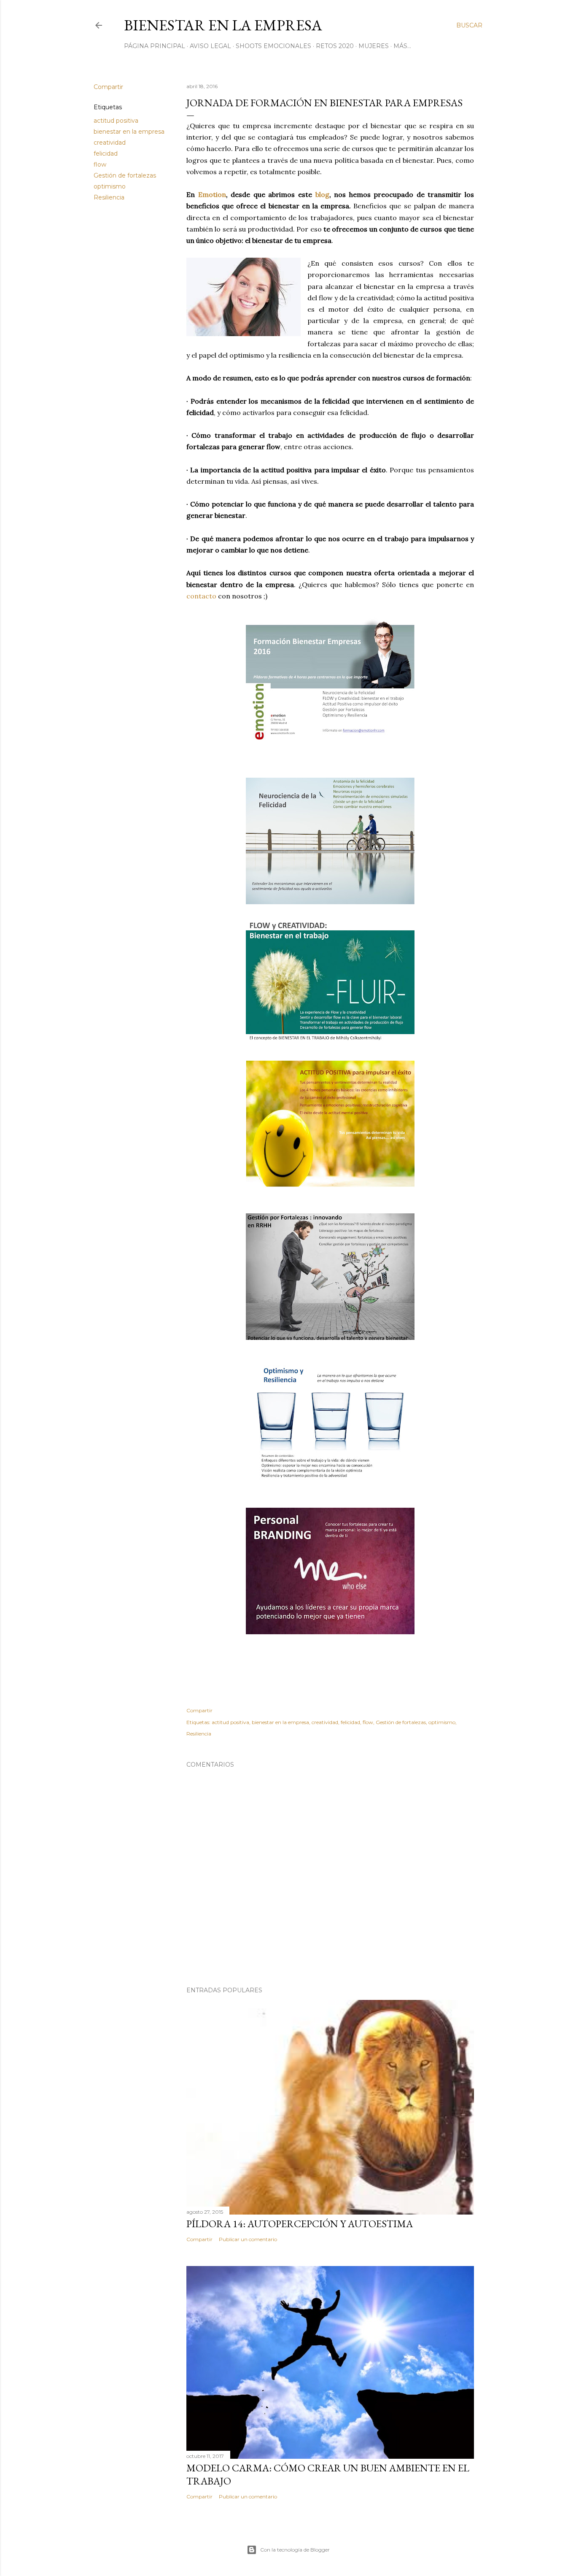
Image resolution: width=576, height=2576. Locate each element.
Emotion (212, 194)
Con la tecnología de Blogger (295, 2550)
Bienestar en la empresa (223, 25)
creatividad (110, 143)
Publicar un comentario (248, 2239)
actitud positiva (116, 121)
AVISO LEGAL (210, 46)
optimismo (110, 186)
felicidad (106, 154)
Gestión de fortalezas (125, 175)
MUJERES (374, 46)
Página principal (155, 46)
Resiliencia (109, 197)
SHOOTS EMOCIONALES (273, 46)
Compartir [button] (108, 87)
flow (100, 164)
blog (322, 194)
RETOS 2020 (335, 46)
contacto (201, 596)
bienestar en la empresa (129, 132)
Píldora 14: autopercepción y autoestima (300, 2224)
